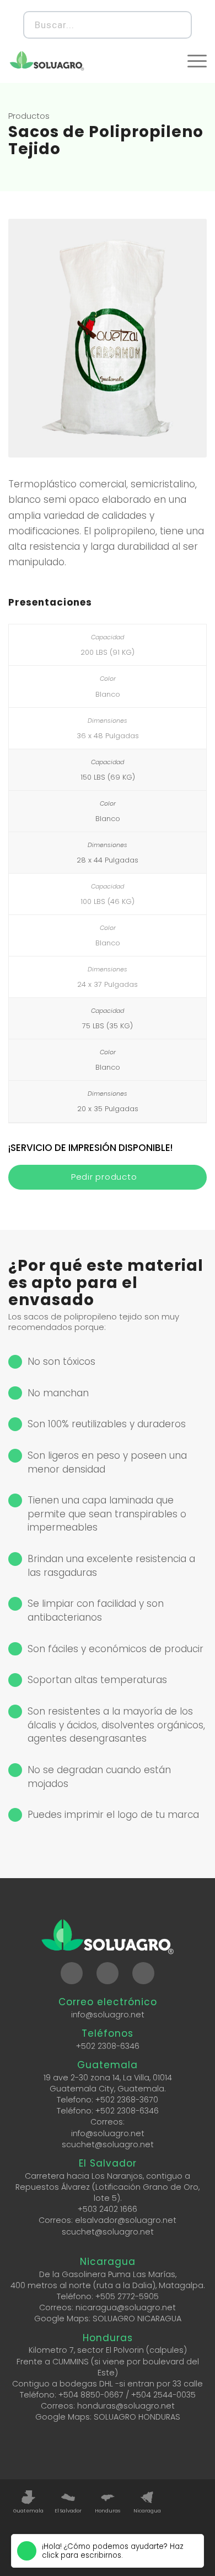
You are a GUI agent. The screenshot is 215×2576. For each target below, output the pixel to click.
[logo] (47, 61)
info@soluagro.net (108, 2015)
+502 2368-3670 (127, 2100)
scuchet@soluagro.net (108, 2144)
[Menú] (197, 61)
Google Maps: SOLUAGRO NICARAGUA (108, 2319)
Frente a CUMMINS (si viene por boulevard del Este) (108, 2367)
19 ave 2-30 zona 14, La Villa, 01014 (108, 2078)
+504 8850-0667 (91, 2395)
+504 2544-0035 (163, 2395)
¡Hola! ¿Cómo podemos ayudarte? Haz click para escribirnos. (113, 2551)
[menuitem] (197, 61)
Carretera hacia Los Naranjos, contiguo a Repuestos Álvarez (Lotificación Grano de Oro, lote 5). (108, 2187)
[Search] (177, 25)
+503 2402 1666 (108, 2209)
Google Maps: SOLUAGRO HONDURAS (108, 2417)
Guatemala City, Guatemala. (108, 2089)
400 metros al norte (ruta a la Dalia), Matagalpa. (108, 2285)
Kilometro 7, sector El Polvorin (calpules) (108, 2350)
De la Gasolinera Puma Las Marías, (108, 2274)
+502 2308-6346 (108, 2046)
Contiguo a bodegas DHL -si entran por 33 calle (108, 2384)
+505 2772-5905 (127, 2296)
